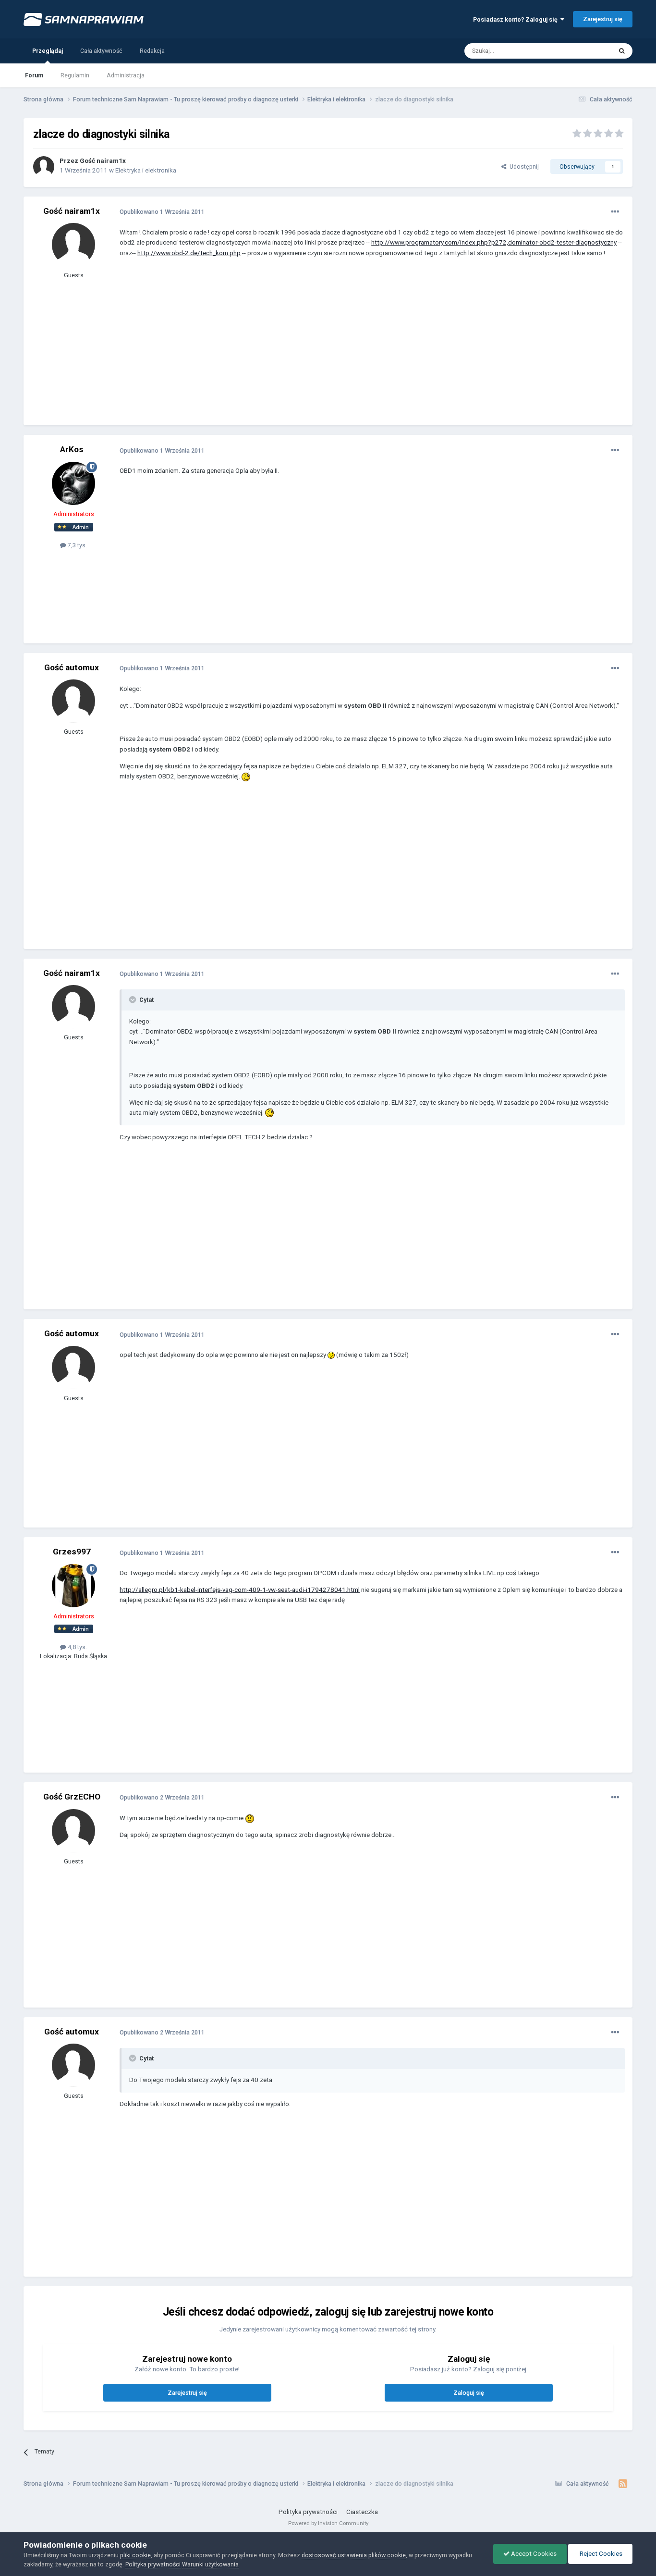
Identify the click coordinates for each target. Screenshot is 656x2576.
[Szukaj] (622, 51)
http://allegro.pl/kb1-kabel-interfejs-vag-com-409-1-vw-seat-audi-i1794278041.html (240, 1590)
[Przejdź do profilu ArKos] (73, 483)
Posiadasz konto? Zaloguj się (517, 19)
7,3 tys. (77, 545)
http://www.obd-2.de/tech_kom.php (189, 253)
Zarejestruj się (603, 19)
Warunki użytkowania (210, 2564)
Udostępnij (523, 166)
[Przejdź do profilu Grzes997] (73, 1586)
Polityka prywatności (308, 2512)
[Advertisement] (294, 348)
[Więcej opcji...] (615, 212)
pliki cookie (135, 2555)
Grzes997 (72, 1552)
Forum (34, 75)
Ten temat (586, 50)
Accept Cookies (533, 2554)
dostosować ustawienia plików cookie (354, 2555)
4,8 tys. (77, 1647)
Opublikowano (162, 212)
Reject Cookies (600, 2554)
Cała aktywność (101, 51)
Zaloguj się (469, 2393)
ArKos (72, 449)
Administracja (126, 75)
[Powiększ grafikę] (246, 776)
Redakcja (152, 51)
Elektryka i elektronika (146, 170)
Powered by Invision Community (328, 2523)
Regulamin (75, 75)
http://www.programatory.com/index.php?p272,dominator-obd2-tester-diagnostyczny (494, 242)
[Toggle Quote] (134, 999)
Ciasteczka (362, 2512)
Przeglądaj (48, 51)
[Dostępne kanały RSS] (623, 2484)
